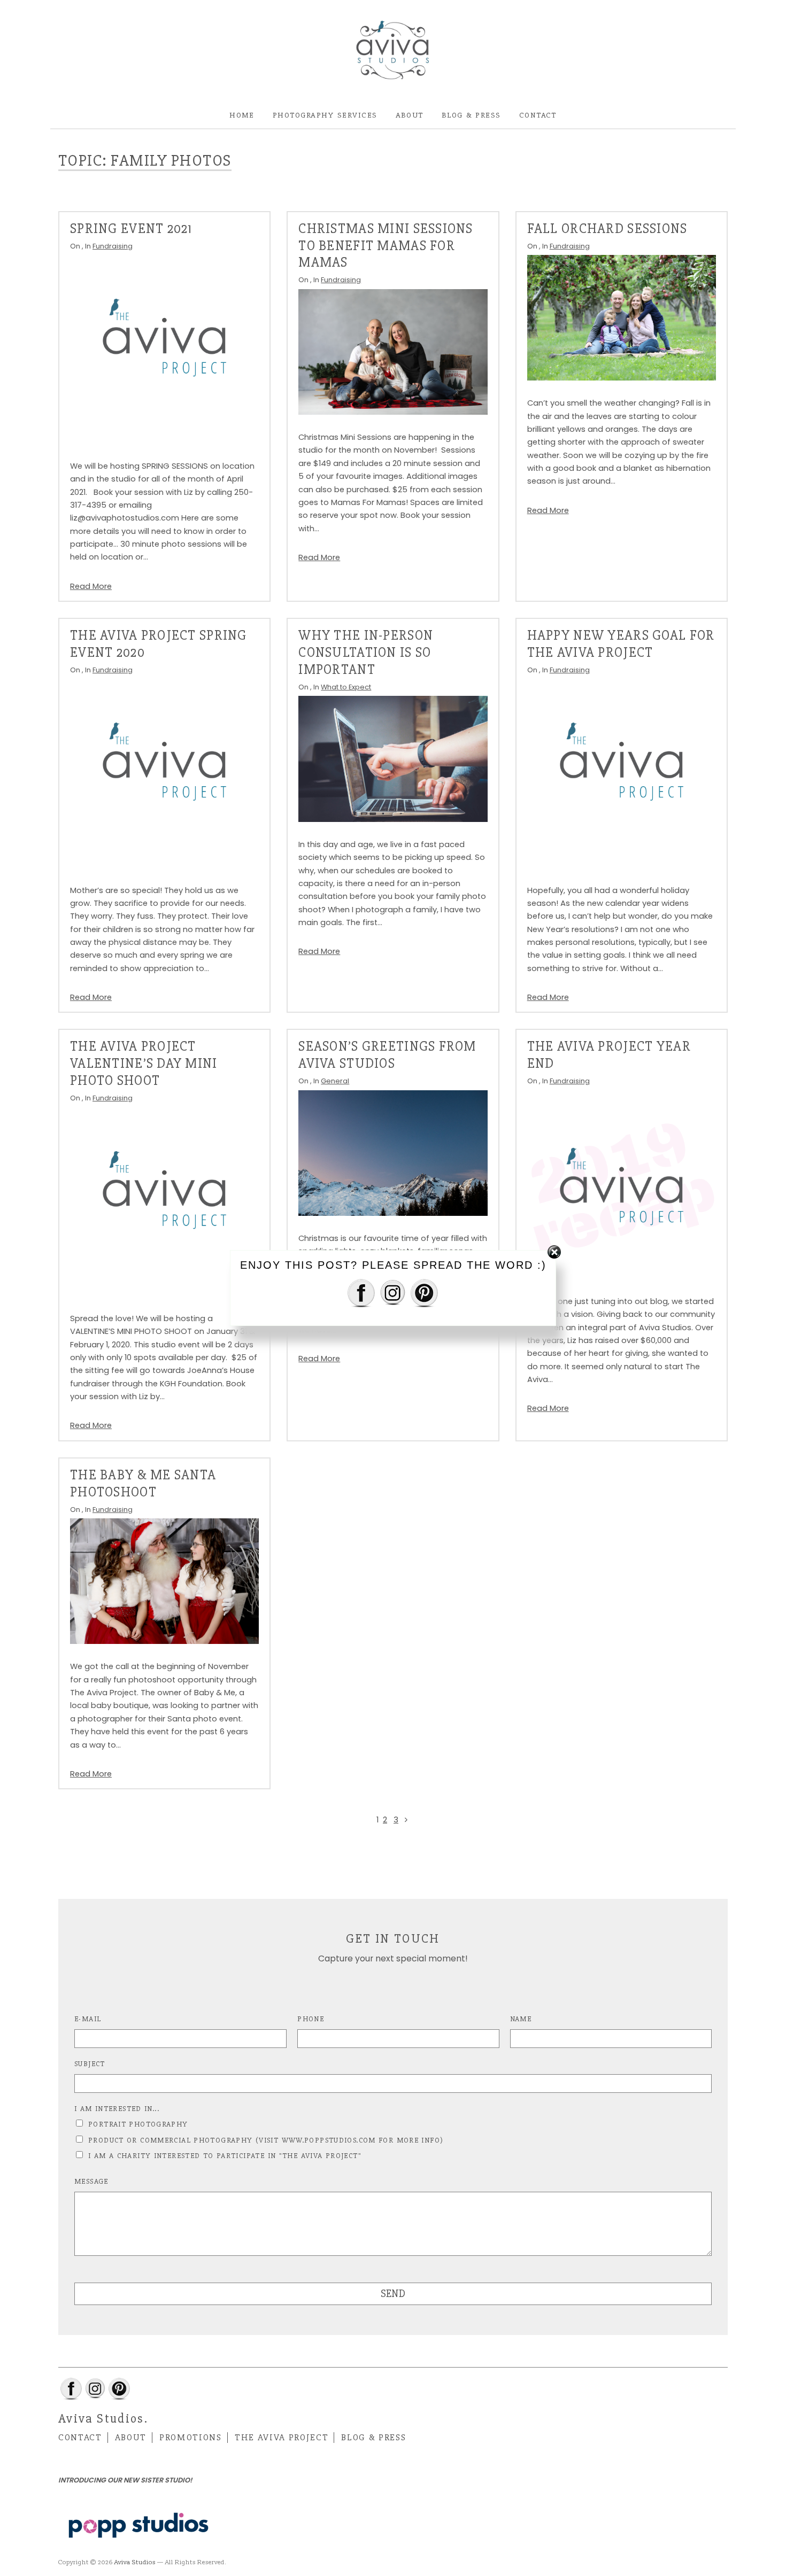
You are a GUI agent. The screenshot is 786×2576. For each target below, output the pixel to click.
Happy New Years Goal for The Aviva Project (621, 644)
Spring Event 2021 (131, 229)
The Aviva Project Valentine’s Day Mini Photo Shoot (144, 1064)
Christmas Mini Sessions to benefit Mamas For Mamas (386, 246)
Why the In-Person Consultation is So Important (366, 653)
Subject (90, 2064)
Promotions (191, 2438)
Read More (91, 586)
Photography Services (325, 115)
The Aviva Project (282, 2438)
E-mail (88, 2019)
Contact (538, 115)
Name (521, 2019)
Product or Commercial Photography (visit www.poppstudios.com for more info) (266, 2140)
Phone (311, 2019)
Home (242, 115)
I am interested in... (117, 2109)
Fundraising (113, 246)
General (335, 1081)
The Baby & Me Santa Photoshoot (143, 1484)
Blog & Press (471, 115)
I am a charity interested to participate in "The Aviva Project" (225, 2156)
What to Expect (346, 687)
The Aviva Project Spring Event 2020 (159, 644)
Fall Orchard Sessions (607, 229)
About (410, 115)
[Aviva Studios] (393, 51)
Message (91, 2181)
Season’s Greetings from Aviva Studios (387, 1055)
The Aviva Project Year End (609, 1055)
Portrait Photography (138, 2124)
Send (393, 2294)
